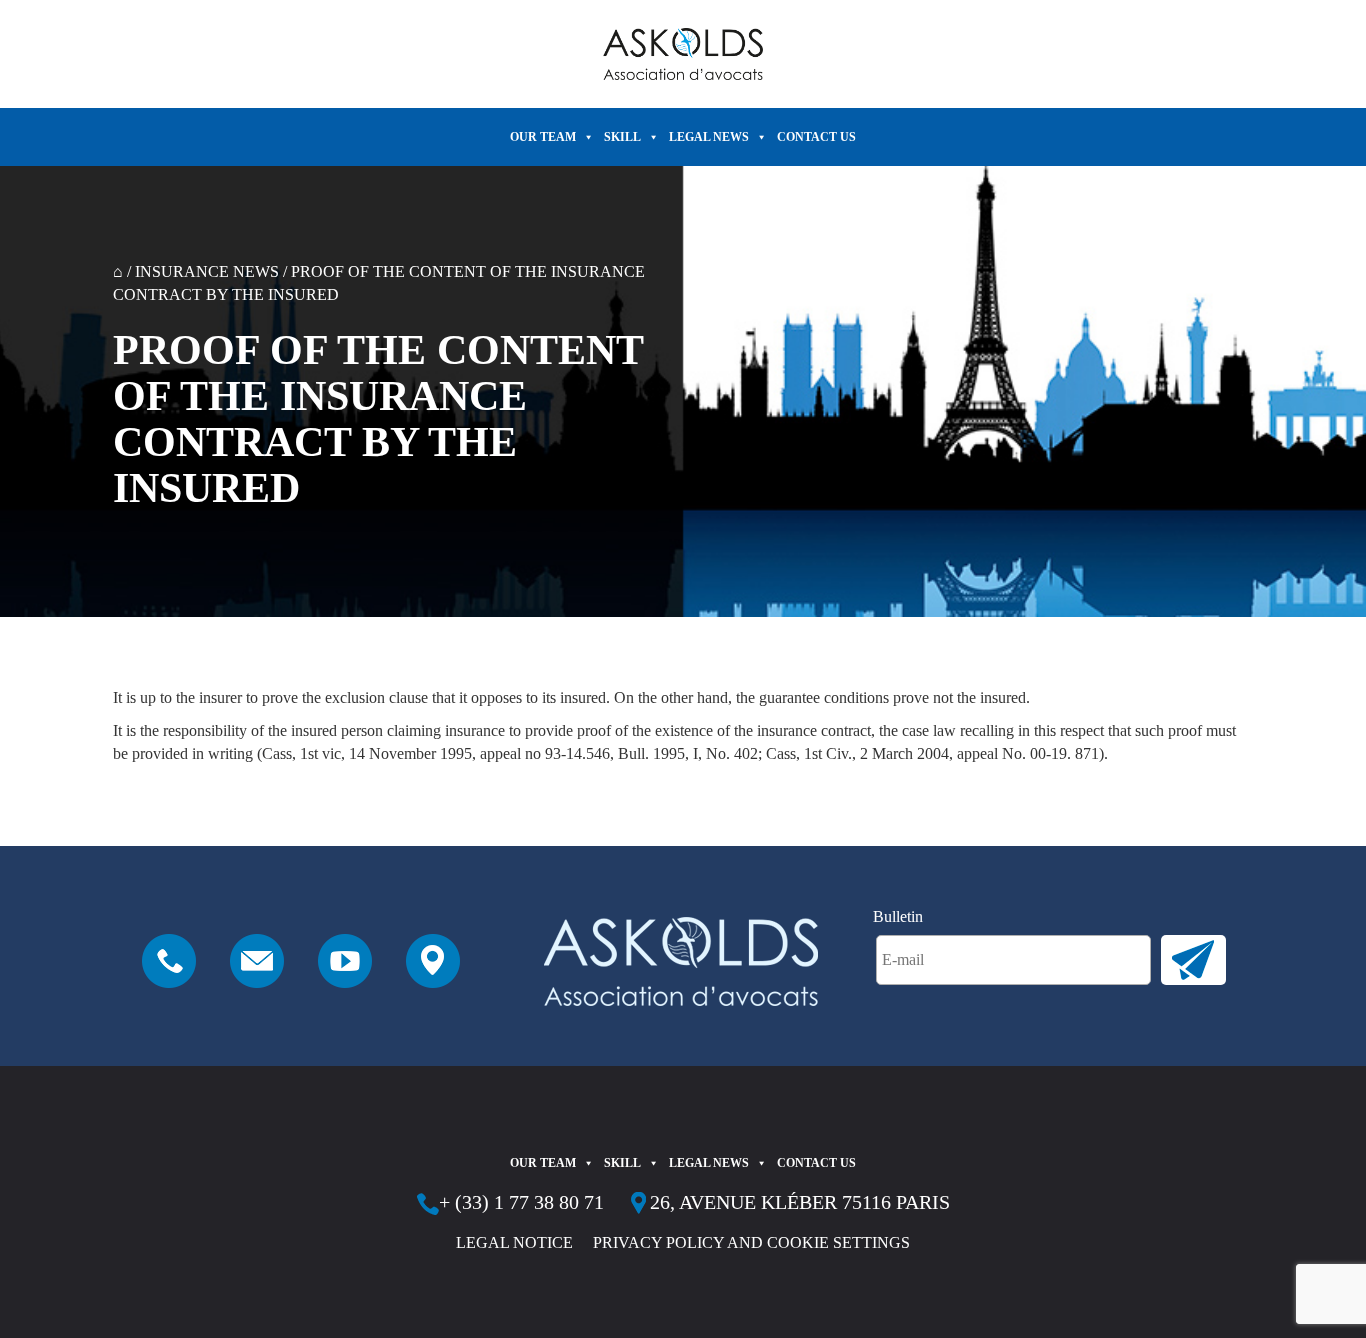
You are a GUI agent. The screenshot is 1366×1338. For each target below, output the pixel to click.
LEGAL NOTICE (514, 1242)
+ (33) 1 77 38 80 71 (521, 1202)
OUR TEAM (543, 137)
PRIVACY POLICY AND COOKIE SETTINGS (751, 1242)
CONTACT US (816, 137)
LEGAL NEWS (709, 137)
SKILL (622, 137)
